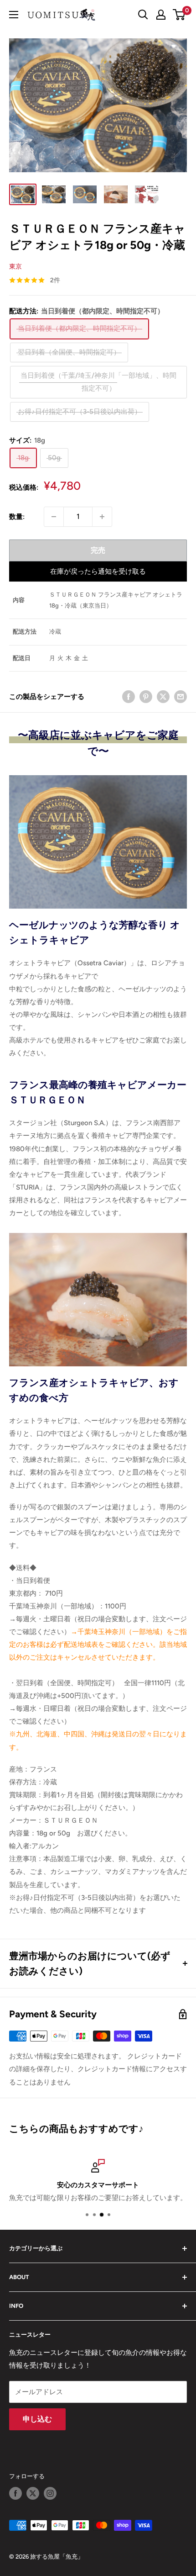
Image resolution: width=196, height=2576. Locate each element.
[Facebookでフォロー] (15, 2493)
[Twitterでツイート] (163, 696)
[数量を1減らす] (54, 517)
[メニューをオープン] (14, 15)
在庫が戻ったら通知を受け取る (98, 571)
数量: (17, 517)
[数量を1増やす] (102, 517)
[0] (179, 15)
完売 (98, 550)
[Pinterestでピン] (146, 696)
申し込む (37, 2419)
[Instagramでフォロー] (50, 2493)
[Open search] (143, 15)
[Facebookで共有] (129, 696)
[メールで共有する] (181, 696)
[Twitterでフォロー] (33, 2493)
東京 (15, 267)
